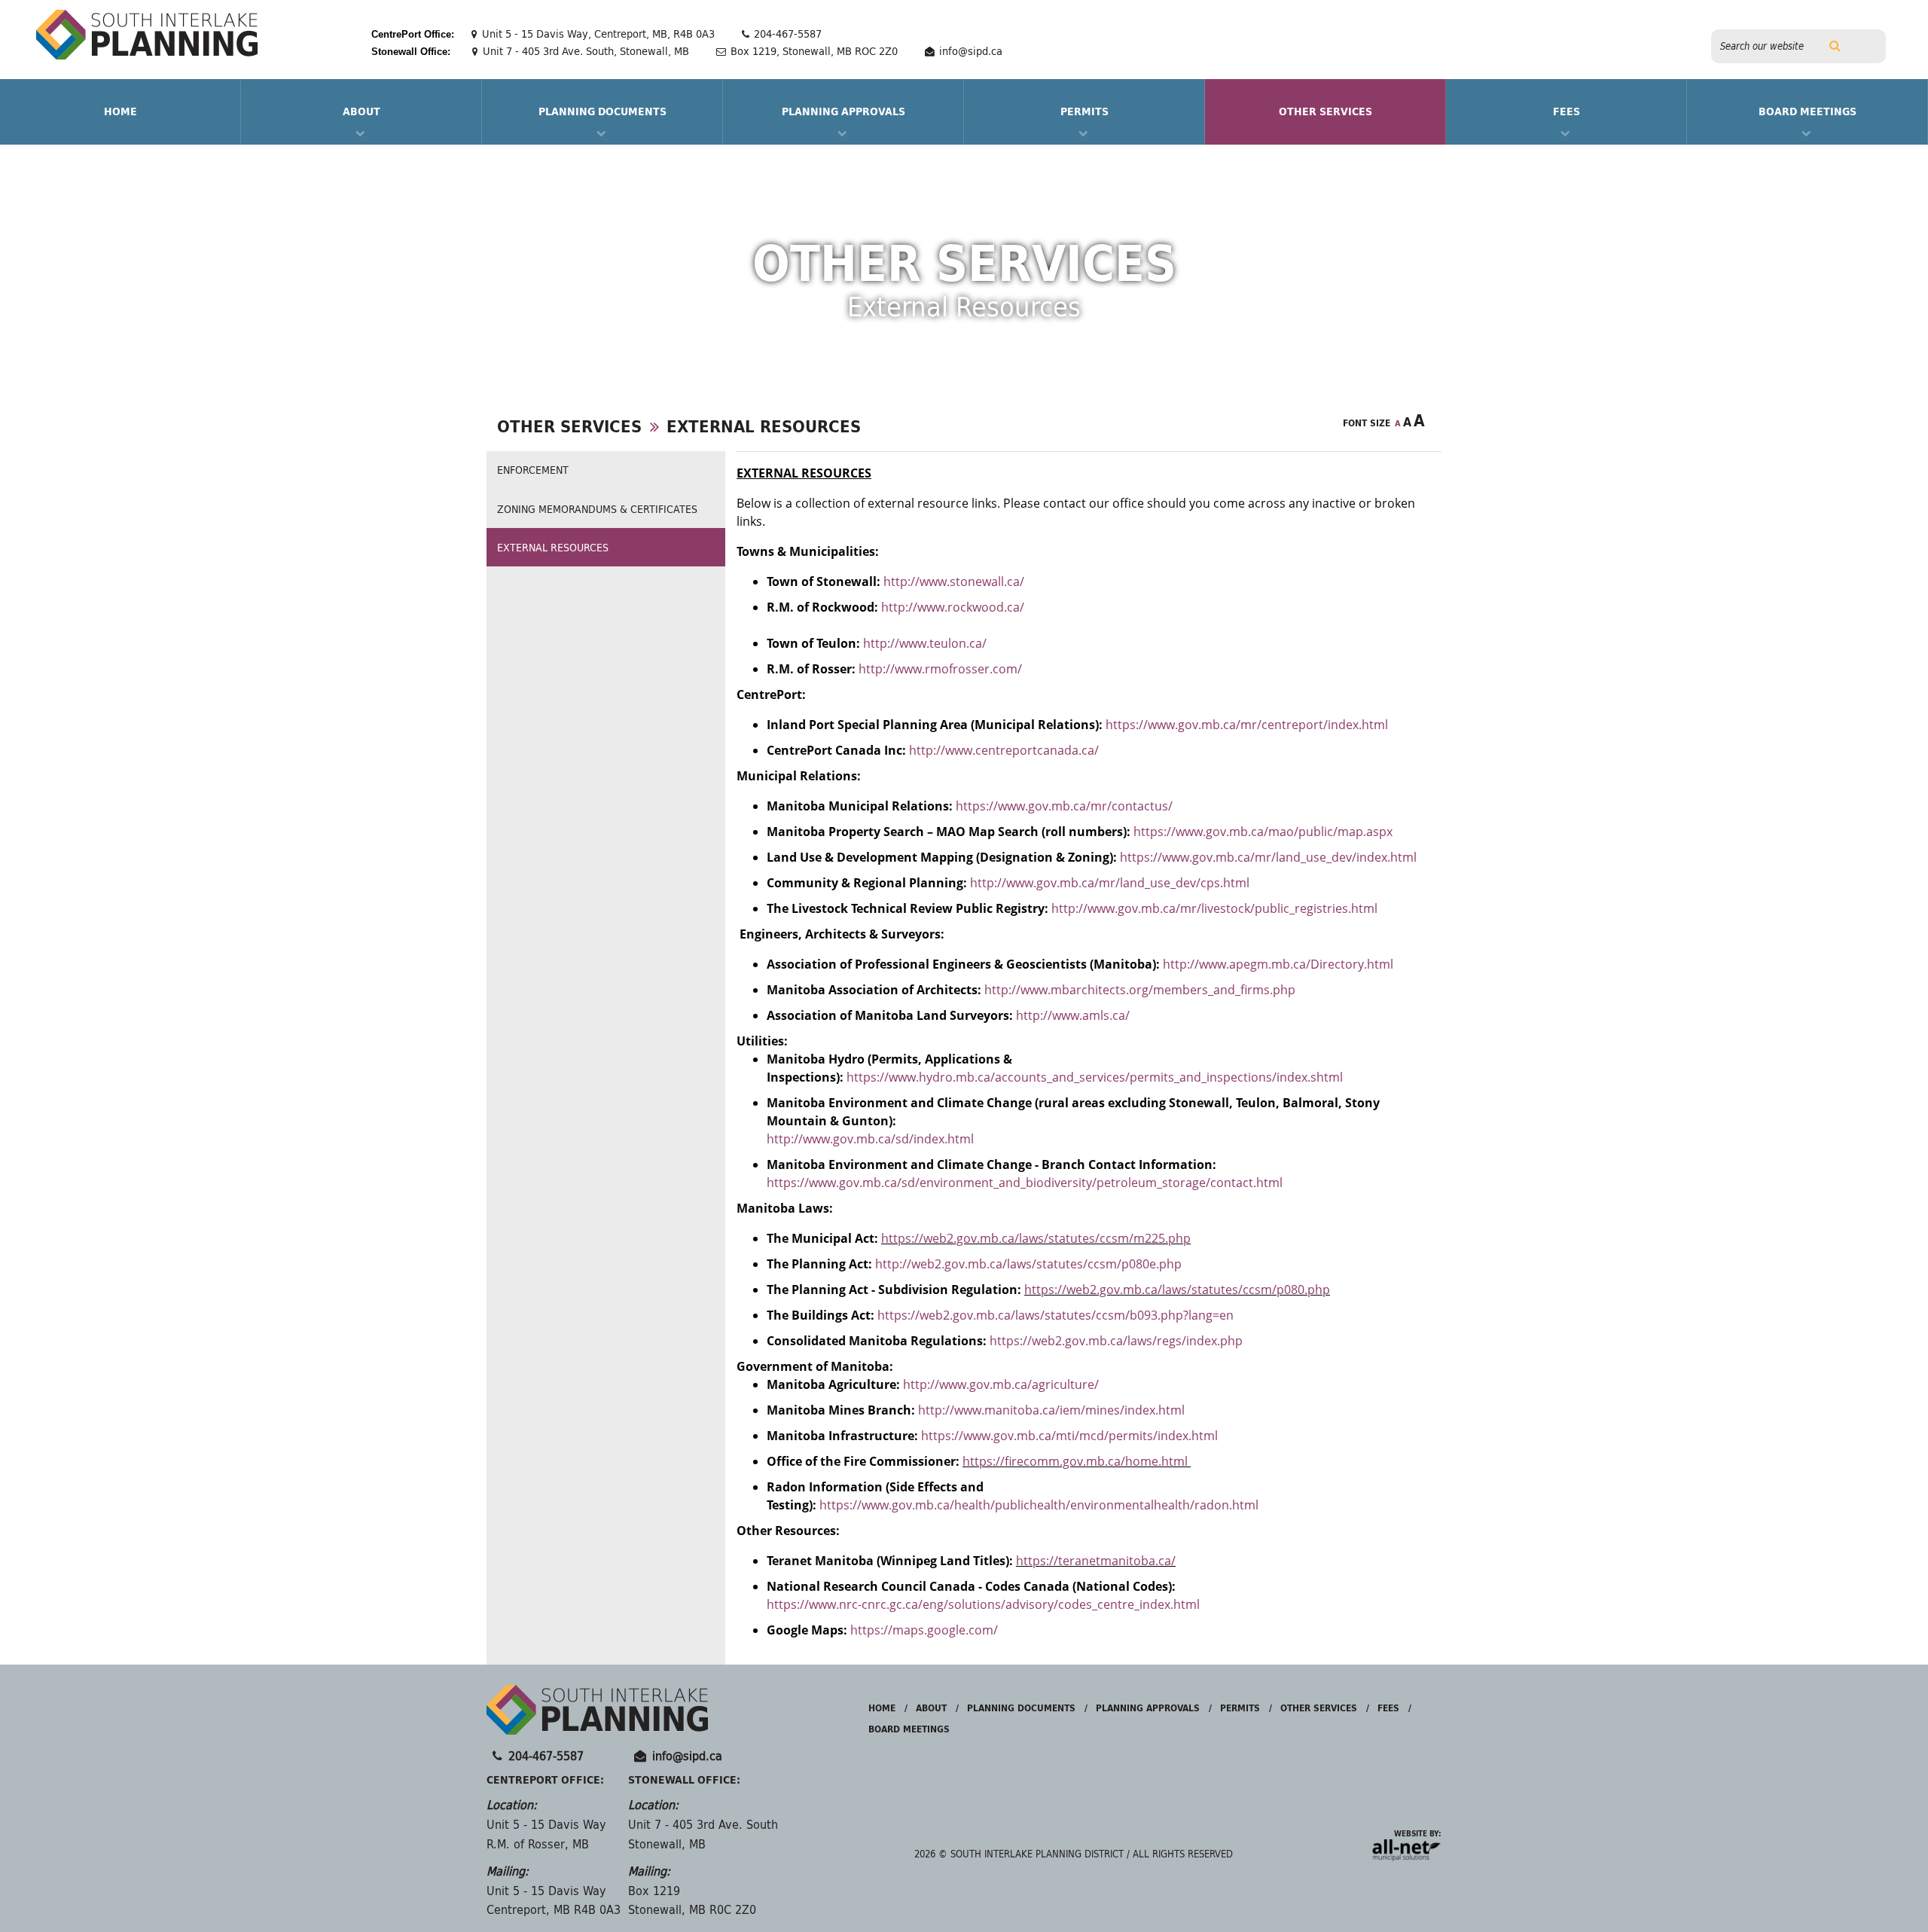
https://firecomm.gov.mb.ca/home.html (1077, 1461)
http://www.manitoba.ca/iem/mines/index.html (1051, 1410)
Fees (1566, 111)
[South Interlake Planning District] (147, 35)
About (361, 111)
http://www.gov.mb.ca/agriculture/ (1001, 1384)
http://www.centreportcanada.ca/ (1004, 750)
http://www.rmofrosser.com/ (940, 669)
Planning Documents (602, 111)
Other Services (1325, 111)
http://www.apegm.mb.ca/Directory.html (1278, 964)
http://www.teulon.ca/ (925, 643)
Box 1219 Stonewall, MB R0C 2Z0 (692, 1901)
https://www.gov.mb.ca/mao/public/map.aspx (1263, 832)
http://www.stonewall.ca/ (954, 581)
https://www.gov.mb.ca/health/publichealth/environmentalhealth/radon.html (1039, 1505)
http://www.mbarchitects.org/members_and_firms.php (1140, 990)
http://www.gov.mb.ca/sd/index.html (870, 1139)
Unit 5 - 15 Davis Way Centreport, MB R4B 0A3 (554, 1901)
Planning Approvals (843, 111)
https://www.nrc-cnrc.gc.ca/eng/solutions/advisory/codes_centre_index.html (983, 1604)
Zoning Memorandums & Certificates (597, 509)
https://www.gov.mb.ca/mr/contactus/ (1064, 806)
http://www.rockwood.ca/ (953, 607)
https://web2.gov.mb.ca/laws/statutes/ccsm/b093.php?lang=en (1056, 1315)
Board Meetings (1807, 111)
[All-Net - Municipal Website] (1404, 1849)
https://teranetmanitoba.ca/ (1096, 1561)
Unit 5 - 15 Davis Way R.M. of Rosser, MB (546, 1834)
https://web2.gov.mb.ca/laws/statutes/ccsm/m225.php (1036, 1238)
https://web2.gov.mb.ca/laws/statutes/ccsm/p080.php (1177, 1290)
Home (882, 1708)
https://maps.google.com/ (924, 1630)
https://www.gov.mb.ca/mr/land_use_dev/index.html (1268, 857)
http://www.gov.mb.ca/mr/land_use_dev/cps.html (1110, 883)
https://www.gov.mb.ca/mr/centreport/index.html (1247, 725)
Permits (1084, 111)
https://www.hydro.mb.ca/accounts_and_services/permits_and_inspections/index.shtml (1095, 1077)
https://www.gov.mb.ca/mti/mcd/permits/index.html (1072, 1436)
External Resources (764, 426)
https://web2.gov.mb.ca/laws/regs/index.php (1116, 1341)
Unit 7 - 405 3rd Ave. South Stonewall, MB (703, 1834)
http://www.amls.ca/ (1073, 1015)
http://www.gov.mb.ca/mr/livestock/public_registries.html (1214, 908)
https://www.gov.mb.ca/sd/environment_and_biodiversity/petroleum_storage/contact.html (1025, 1183)
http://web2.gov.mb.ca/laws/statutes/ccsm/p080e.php (1028, 1264)
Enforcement (533, 470)
